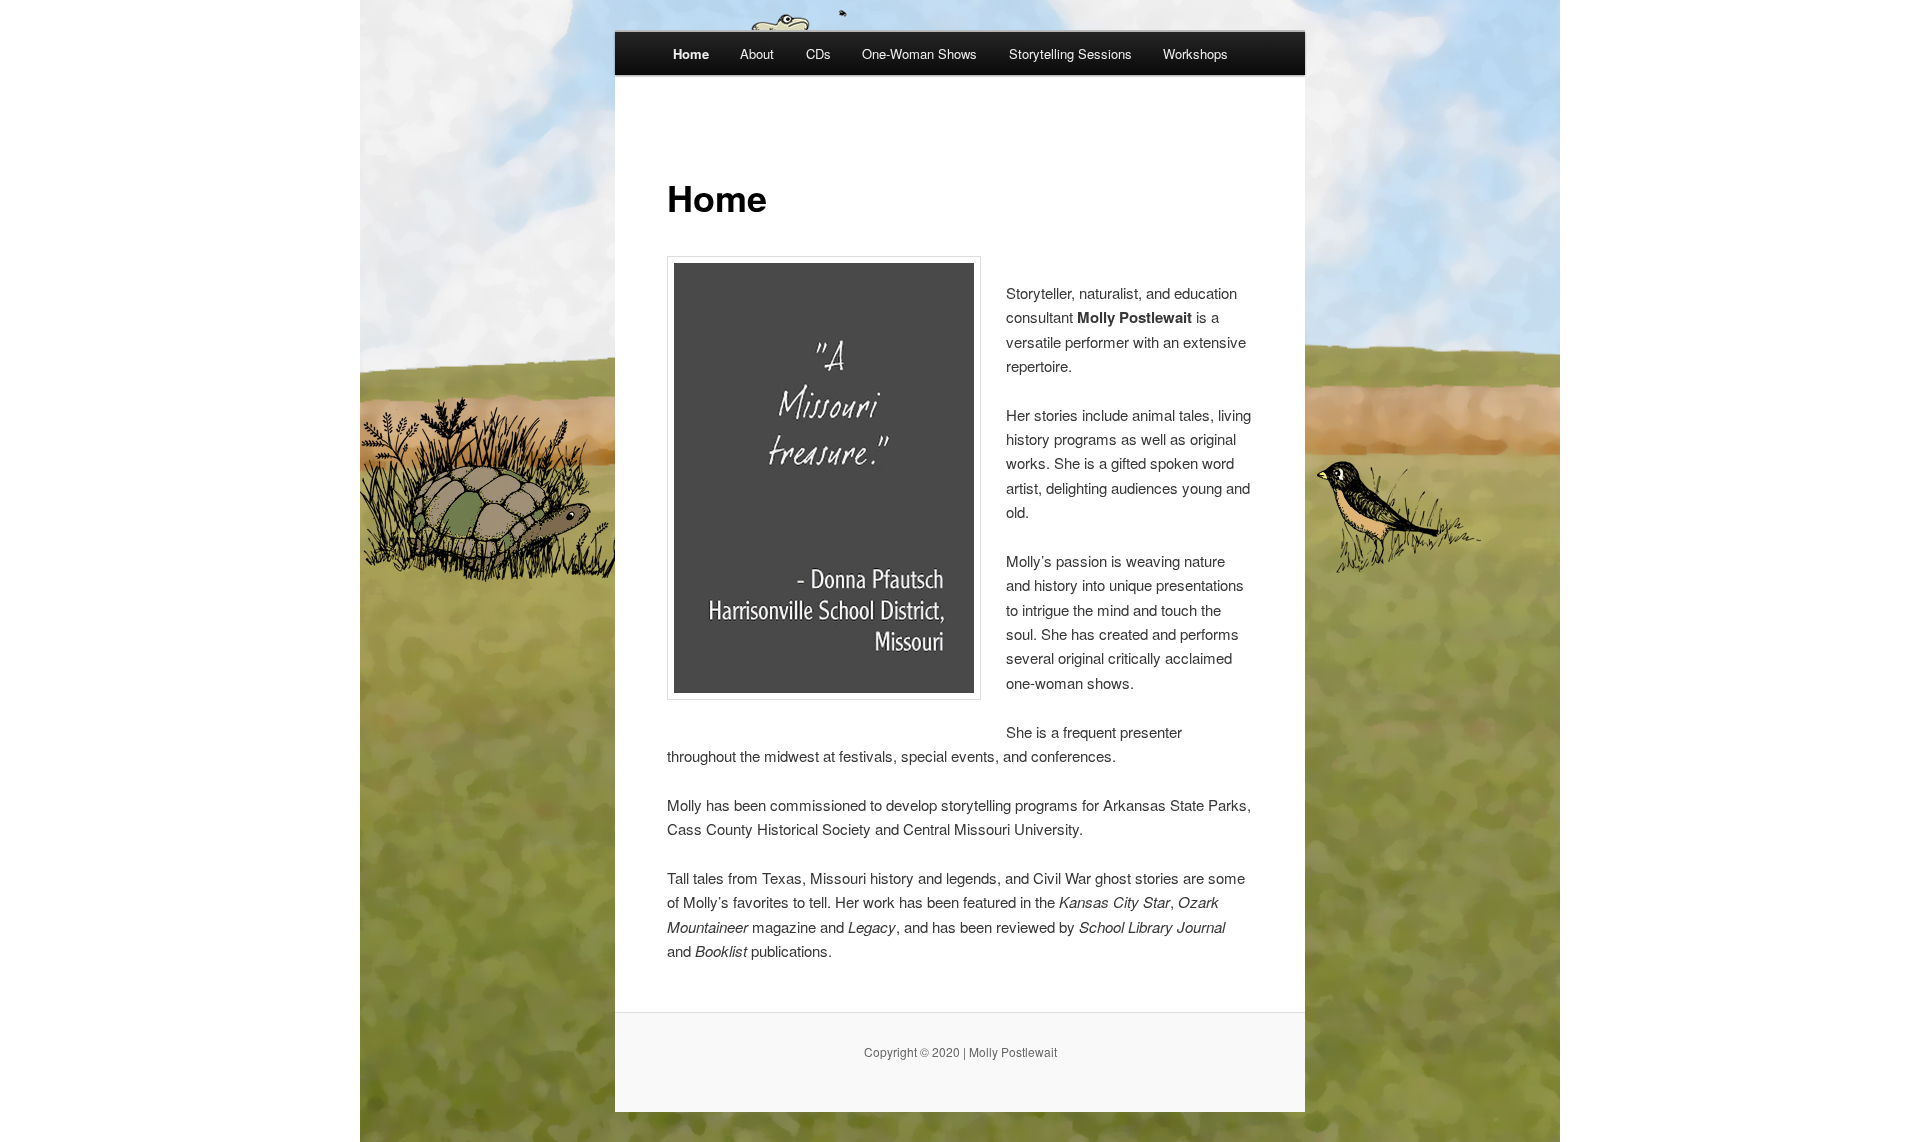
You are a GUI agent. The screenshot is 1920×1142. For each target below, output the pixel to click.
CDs (818, 53)
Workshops (1195, 53)
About (757, 53)
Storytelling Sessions (1070, 53)
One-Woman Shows (919, 53)
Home (691, 53)
